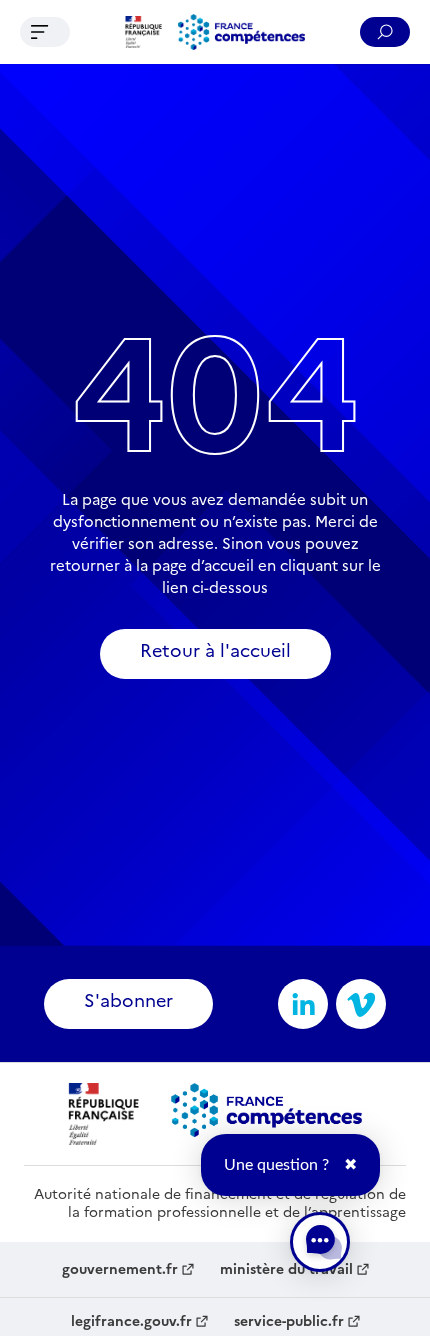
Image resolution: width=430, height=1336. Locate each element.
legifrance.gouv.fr (131, 1322)
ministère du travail (286, 1270)
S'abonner (128, 1000)
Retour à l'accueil (215, 650)
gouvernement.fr (120, 1270)
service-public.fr (289, 1322)
